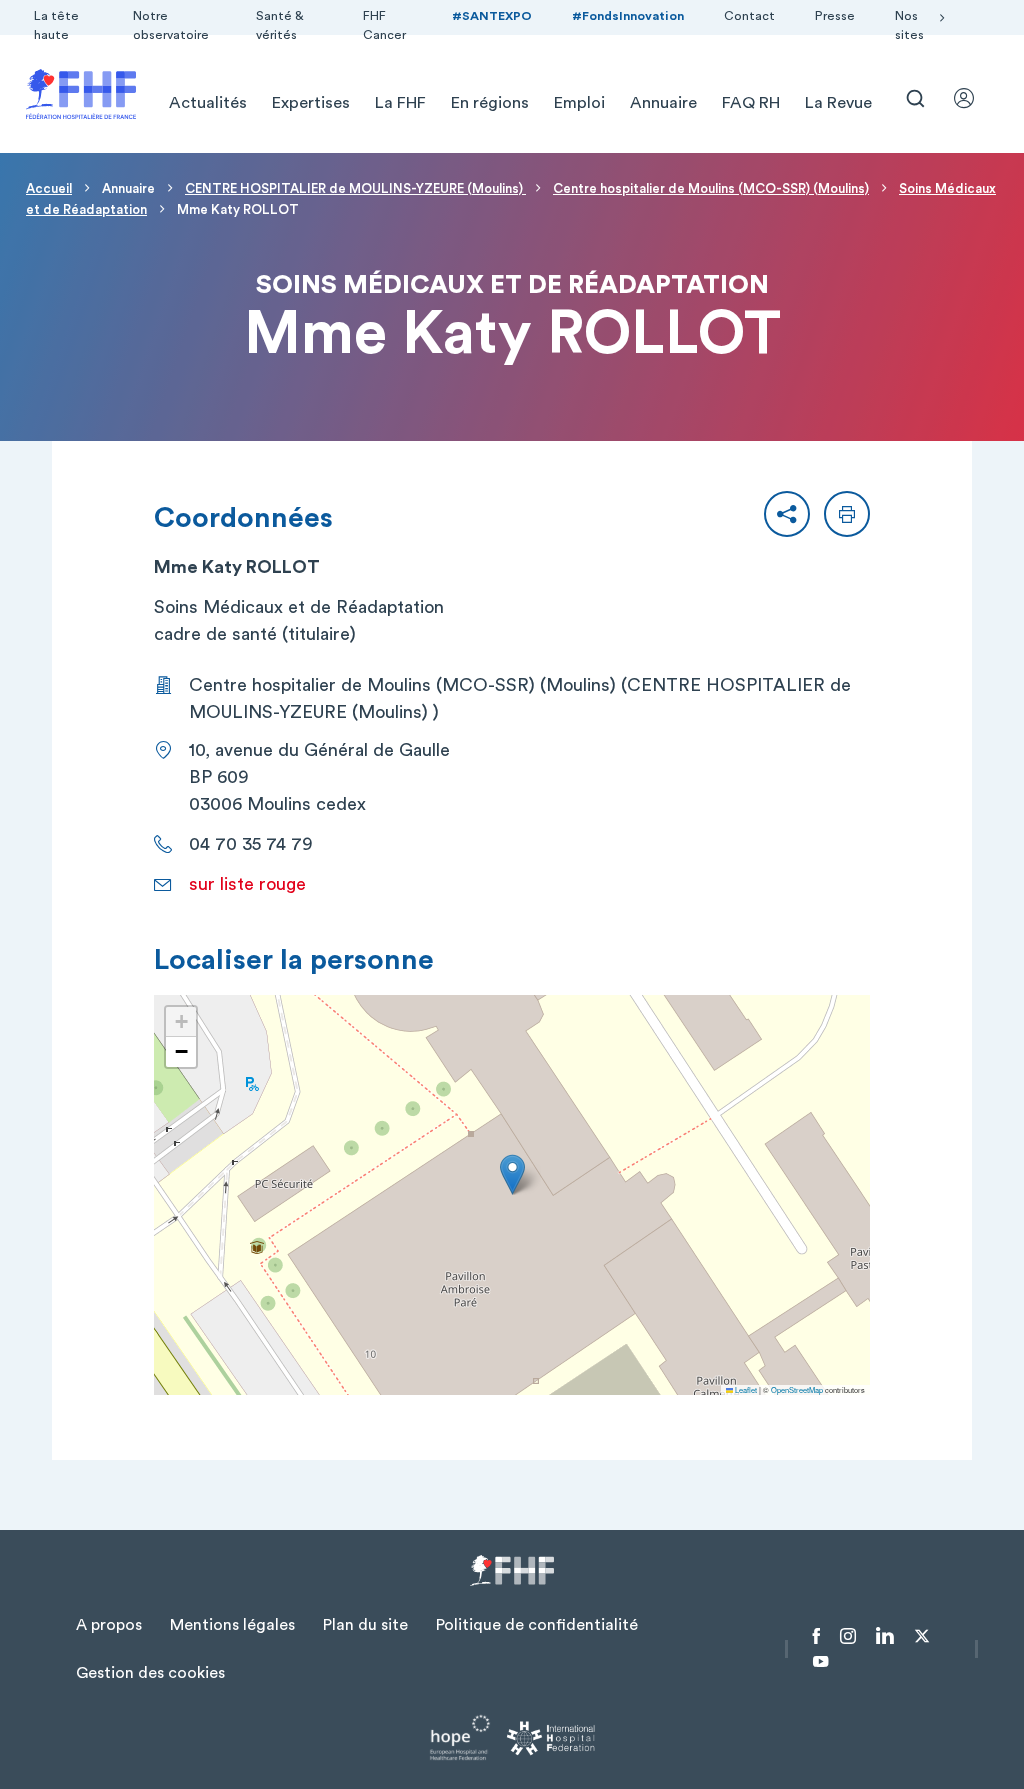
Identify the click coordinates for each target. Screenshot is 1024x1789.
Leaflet (745, 1389)
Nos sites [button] (909, 25)
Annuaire (663, 103)
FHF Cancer (384, 25)
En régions (490, 103)
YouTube (820, 1662)
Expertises (311, 103)
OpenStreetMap (797, 1389)
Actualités (208, 103)
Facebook (816, 1636)
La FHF (400, 103)
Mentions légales (232, 1625)
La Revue (838, 103)
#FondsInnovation (628, 16)
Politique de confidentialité (537, 1625)
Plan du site (365, 1625)
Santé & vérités (280, 25)
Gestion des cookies (150, 1673)
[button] (787, 514)
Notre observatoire (171, 25)
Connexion (973, 98)
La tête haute (56, 25)
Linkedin (885, 1636)
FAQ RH (751, 103)
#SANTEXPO (492, 16)
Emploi (579, 103)
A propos (109, 1625)
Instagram (848, 1636)
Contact (749, 16)
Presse (835, 16)
